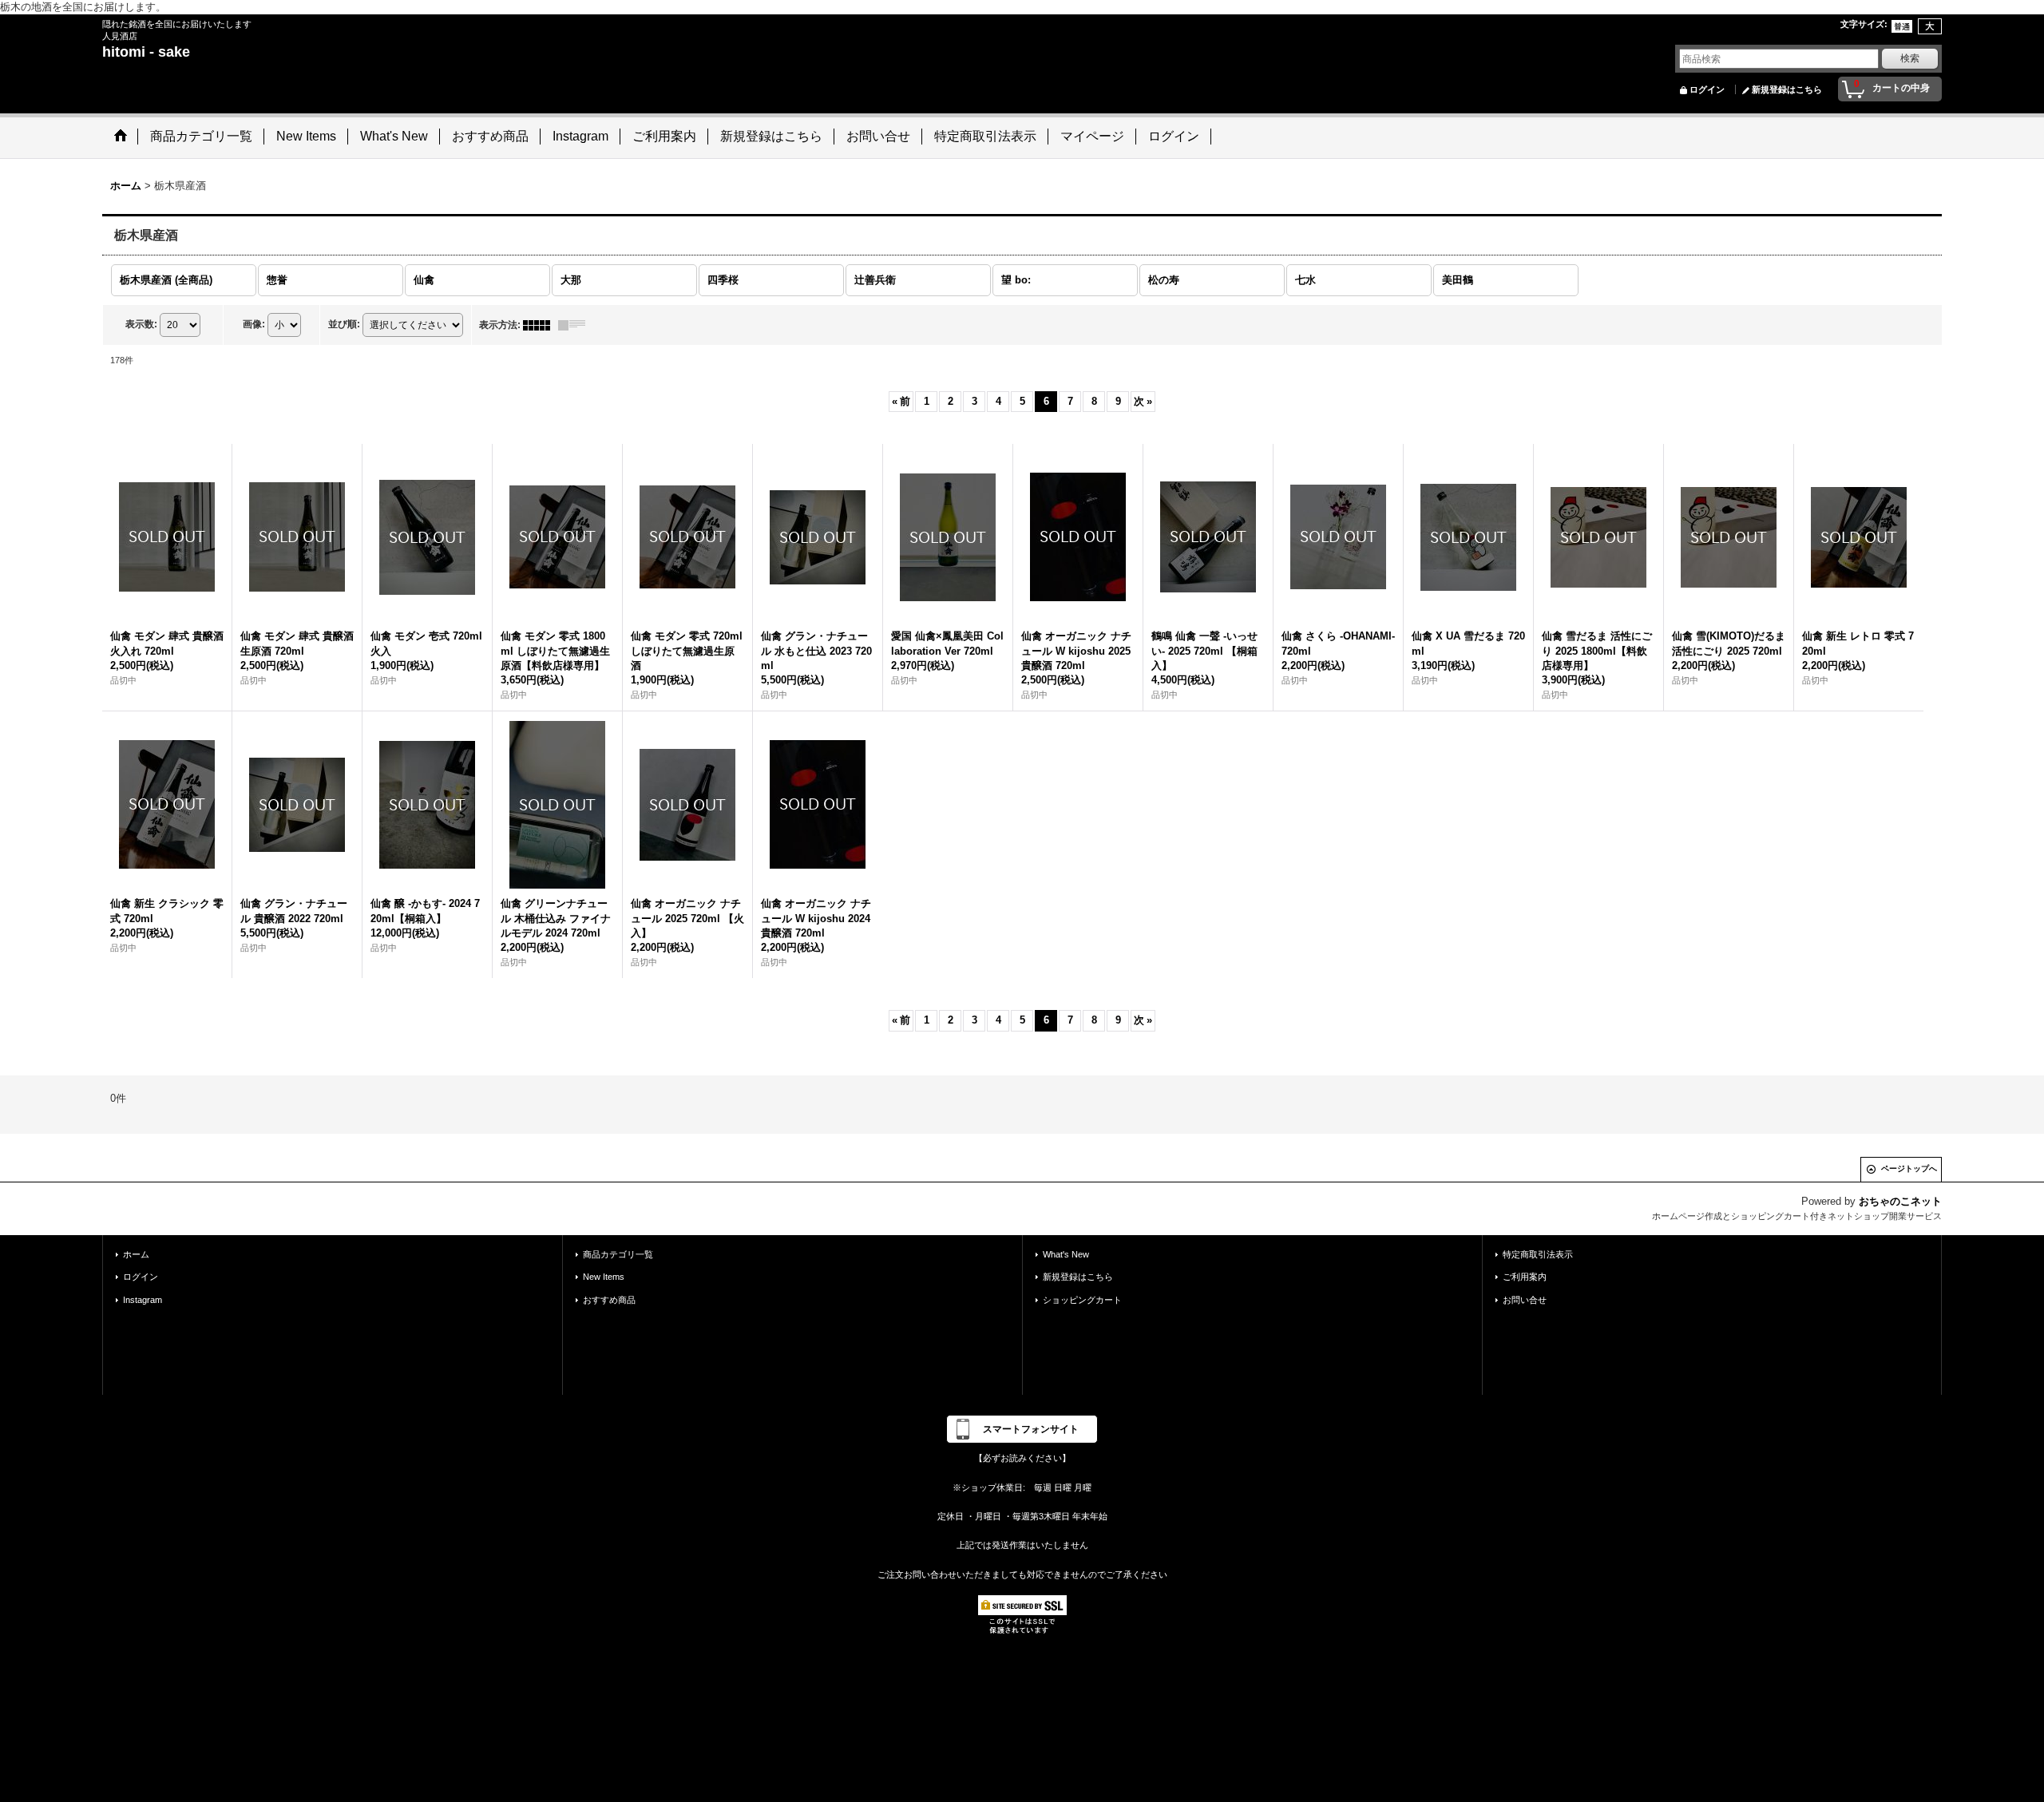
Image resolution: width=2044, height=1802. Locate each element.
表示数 (141, 324)
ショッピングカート (1082, 1300)
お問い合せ (1525, 1300)
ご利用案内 (1525, 1277)
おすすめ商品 (609, 1300)
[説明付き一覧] (576, 325)
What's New (1066, 1254)
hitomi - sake (146, 52)
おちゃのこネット (1900, 1201)
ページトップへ (1909, 1168)
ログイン (1707, 89)
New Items (604, 1277)
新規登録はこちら (1787, 89)
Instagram (143, 1300)
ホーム (136, 1254)
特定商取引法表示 (1538, 1254)
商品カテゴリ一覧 (618, 1254)
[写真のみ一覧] (541, 325)
